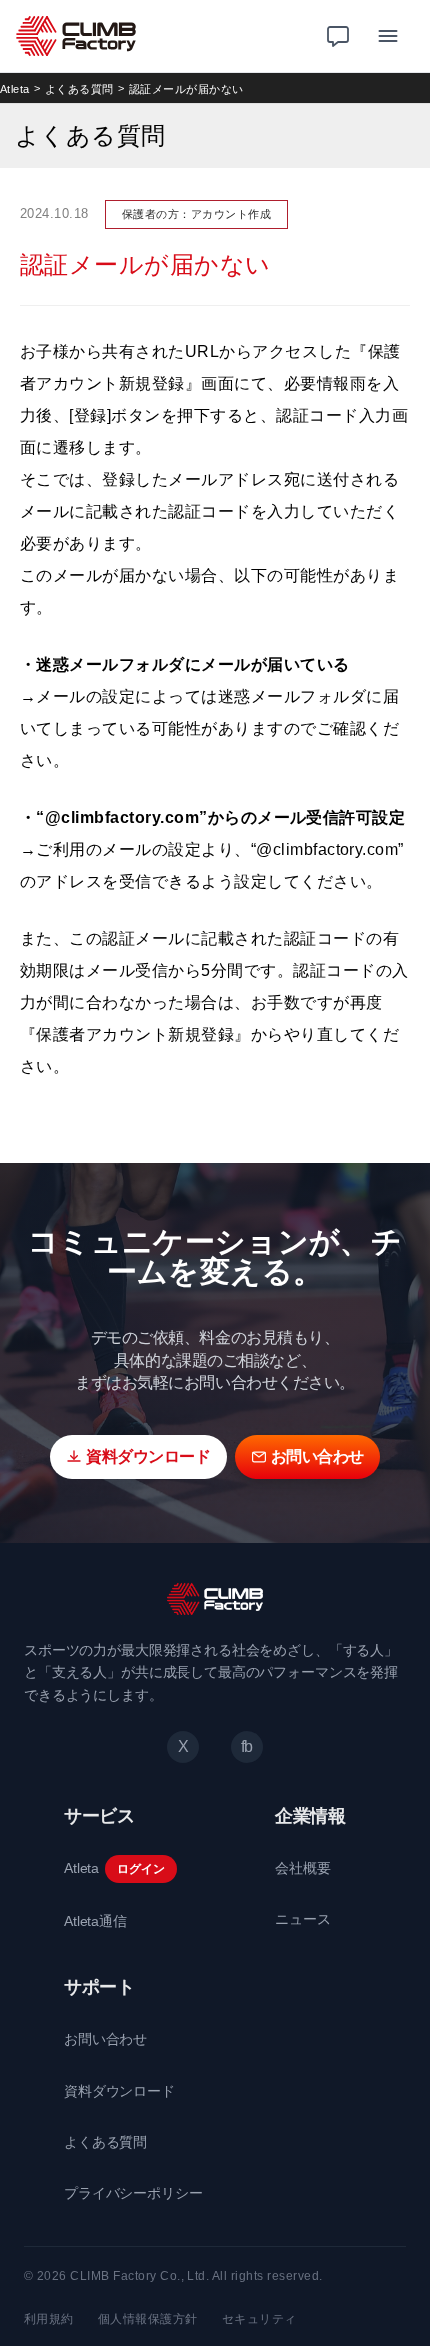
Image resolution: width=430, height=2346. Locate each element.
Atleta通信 (95, 1921)
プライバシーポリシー (133, 2193)
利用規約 (49, 2319)
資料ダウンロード (119, 2091)
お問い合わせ (105, 2039)
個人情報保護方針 (148, 2319)
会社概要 (302, 1868)
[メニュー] (388, 36)
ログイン (140, 1869)
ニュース (302, 1919)
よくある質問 (79, 89)
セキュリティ (259, 2319)
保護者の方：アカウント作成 (196, 214)
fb (247, 1746)
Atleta (15, 89)
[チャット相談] (338, 36)
